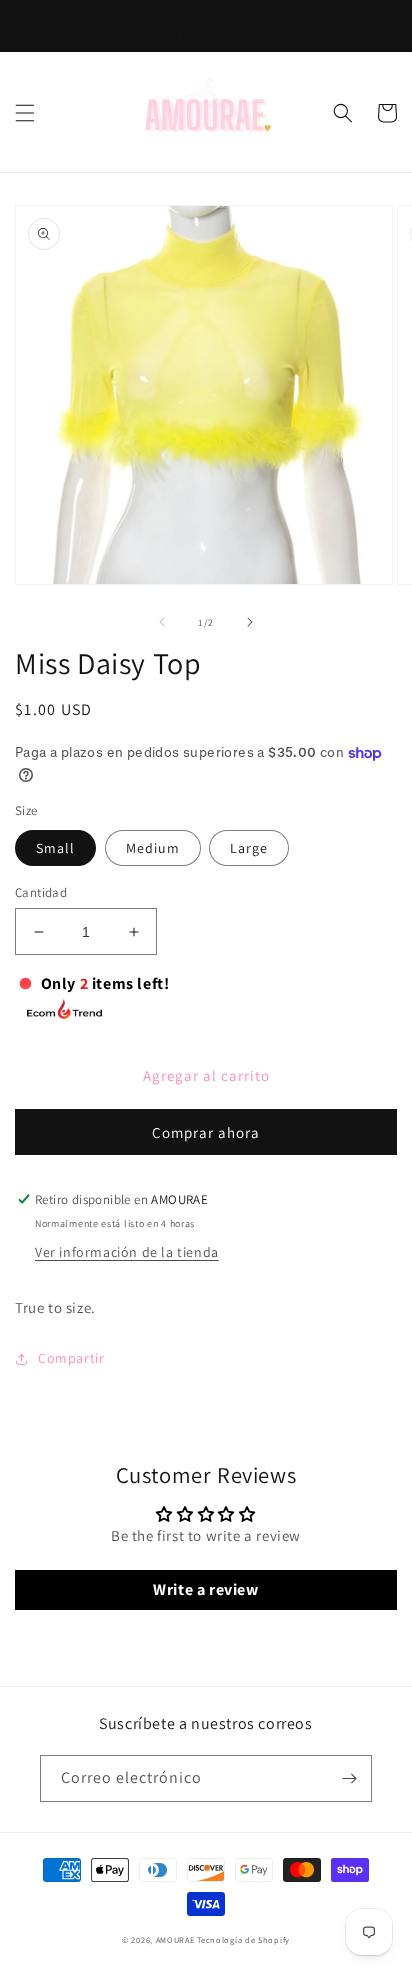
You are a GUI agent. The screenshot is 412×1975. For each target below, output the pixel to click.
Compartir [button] (71, 1358)
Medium (153, 848)
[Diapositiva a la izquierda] (162, 622)
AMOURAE (175, 1939)
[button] (25, 113)
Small (55, 848)
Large (249, 848)
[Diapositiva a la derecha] (250, 622)
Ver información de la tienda (127, 1252)
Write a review (205, 1589)
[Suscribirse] (349, 1778)
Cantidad (41, 892)
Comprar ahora (206, 1132)
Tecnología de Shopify (243, 1939)
